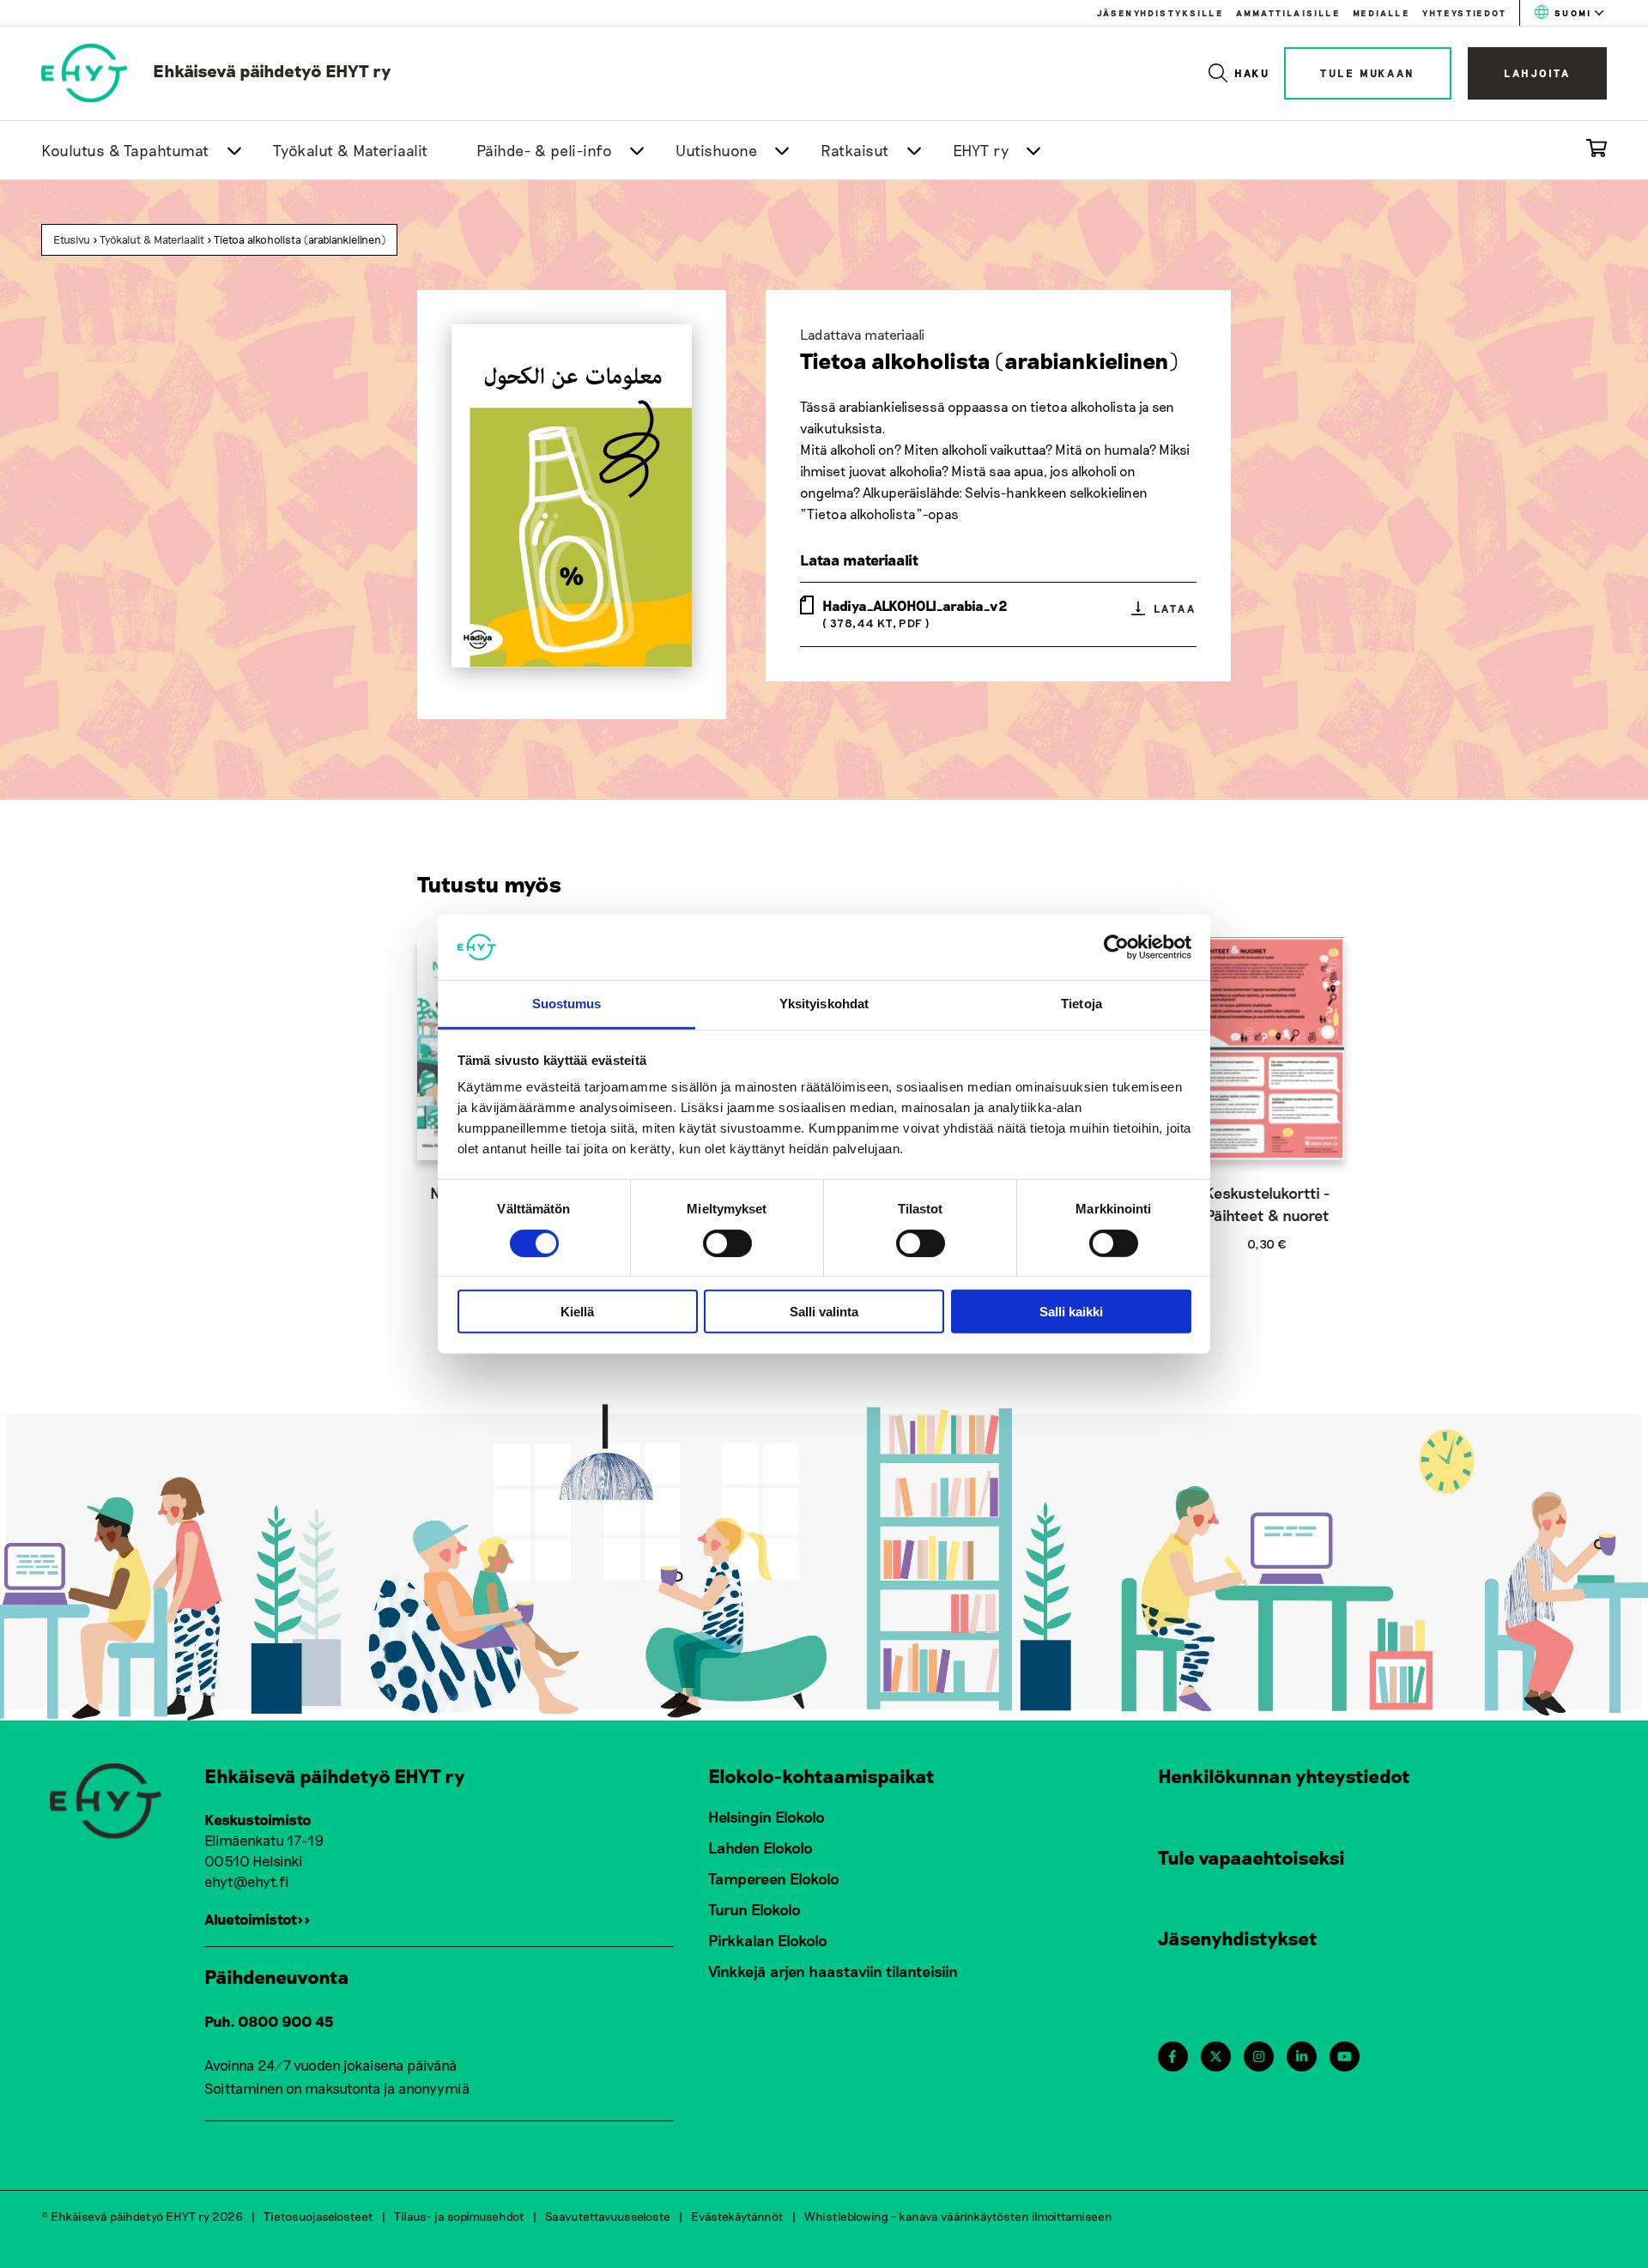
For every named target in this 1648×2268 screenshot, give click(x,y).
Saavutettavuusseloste (608, 2216)
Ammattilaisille (1288, 13)
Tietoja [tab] (1081, 1004)
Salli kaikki (1071, 1312)
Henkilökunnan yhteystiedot (1284, 1775)
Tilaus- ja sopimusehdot (459, 2216)
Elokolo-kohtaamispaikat (821, 1775)
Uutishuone (716, 150)
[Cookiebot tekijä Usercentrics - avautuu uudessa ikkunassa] (1116, 947)
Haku (1253, 73)
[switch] (727, 1243)
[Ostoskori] (1596, 151)
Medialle (1381, 13)
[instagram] (1259, 2056)
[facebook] (1172, 2056)
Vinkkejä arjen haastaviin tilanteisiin (833, 1971)
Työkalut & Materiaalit (351, 150)
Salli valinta (824, 1312)
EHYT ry (981, 150)
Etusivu (72, 239)
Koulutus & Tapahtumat (125, 150)
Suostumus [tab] (567, 1004)
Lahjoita (1537, 73)
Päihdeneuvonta (277, 1976)
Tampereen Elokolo (774, 1878)
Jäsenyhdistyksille (1160, 13)
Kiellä (577, 1312)
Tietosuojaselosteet (318, 2216)
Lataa (1175, 608)
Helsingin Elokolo (766, 1817)
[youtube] (1345, 2056)
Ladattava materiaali (862, 334)
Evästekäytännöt (737, 2216)
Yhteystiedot (1464, 13)
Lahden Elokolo (760, 1848)
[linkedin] (1302, 2056)
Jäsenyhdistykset (1238, 1938)
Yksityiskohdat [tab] (824, 1004)
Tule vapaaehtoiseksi (1251, 1857)
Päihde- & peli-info (545, 150)
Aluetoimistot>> (257, 1919)
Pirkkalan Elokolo (768, 1940)
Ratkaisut (855, 150)
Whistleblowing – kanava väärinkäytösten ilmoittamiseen (958, 2216)
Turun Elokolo (754, 1909)
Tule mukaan (1368, 73)
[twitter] (1216, 2056)
